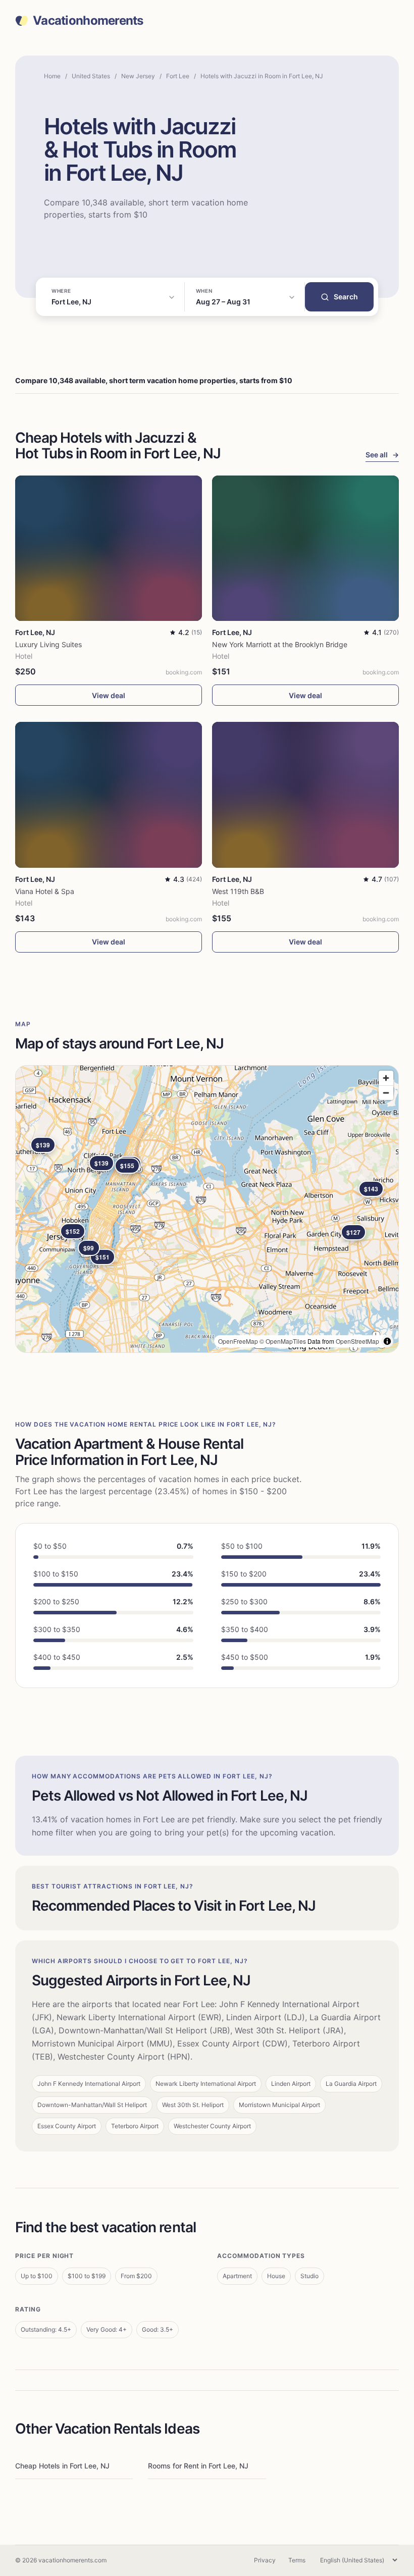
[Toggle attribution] (387, 1341)
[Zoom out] (386, 1093)
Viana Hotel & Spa (45, 891)
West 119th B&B (238, 891)
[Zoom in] (386, 1078)
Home (52, 76)
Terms (297, 2560)
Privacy (265, 2560)
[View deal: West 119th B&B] (305, 795)
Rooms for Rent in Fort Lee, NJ (198, 2466)
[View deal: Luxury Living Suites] (109, 548)
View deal (109, 695)
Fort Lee (178, 76)
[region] (207, 1209)
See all (382, 455)
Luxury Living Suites (48, 644)
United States (91, 76)
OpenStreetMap (357, 1341)
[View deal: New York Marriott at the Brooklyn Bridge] (305, 548)
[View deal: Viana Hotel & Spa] (109, 795)
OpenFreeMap (238, 1341)
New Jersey (138, 76)
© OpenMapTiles (283, 1341)
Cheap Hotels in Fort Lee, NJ (62, 2466)
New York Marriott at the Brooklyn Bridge (280, 644)
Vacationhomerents (88, 21)
